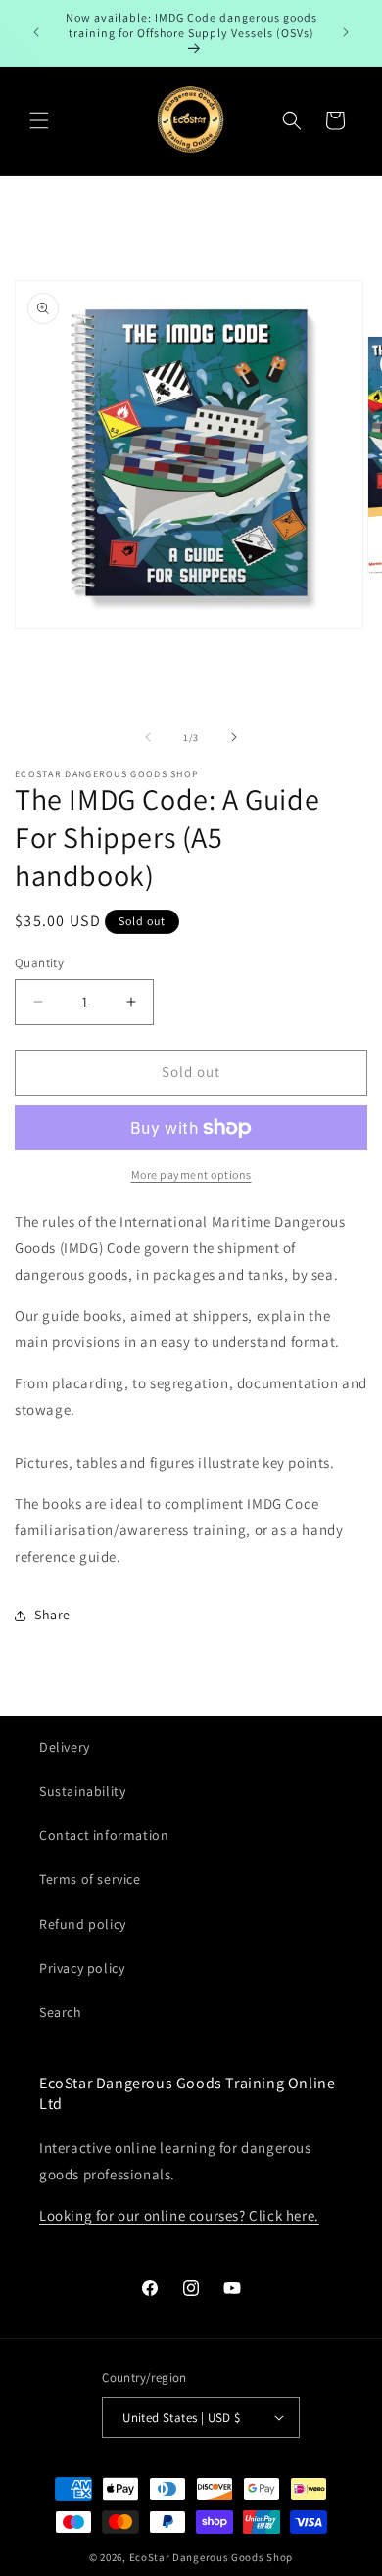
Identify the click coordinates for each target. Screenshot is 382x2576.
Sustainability (82, 1791)
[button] (39, 120)
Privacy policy (82, 1968)
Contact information (104, 1835)
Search (61, 2012)
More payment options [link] (191, 1174)
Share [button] (52, 1615)
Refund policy (83, 1924)
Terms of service (90, 1879)
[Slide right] (234, 737)
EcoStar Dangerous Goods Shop (212, 2557)
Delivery (65, 1747)
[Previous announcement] (36, 32)
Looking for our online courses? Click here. (179, 2215)
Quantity (39, 963)
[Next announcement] (346, 32)
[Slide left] (148, 737)
